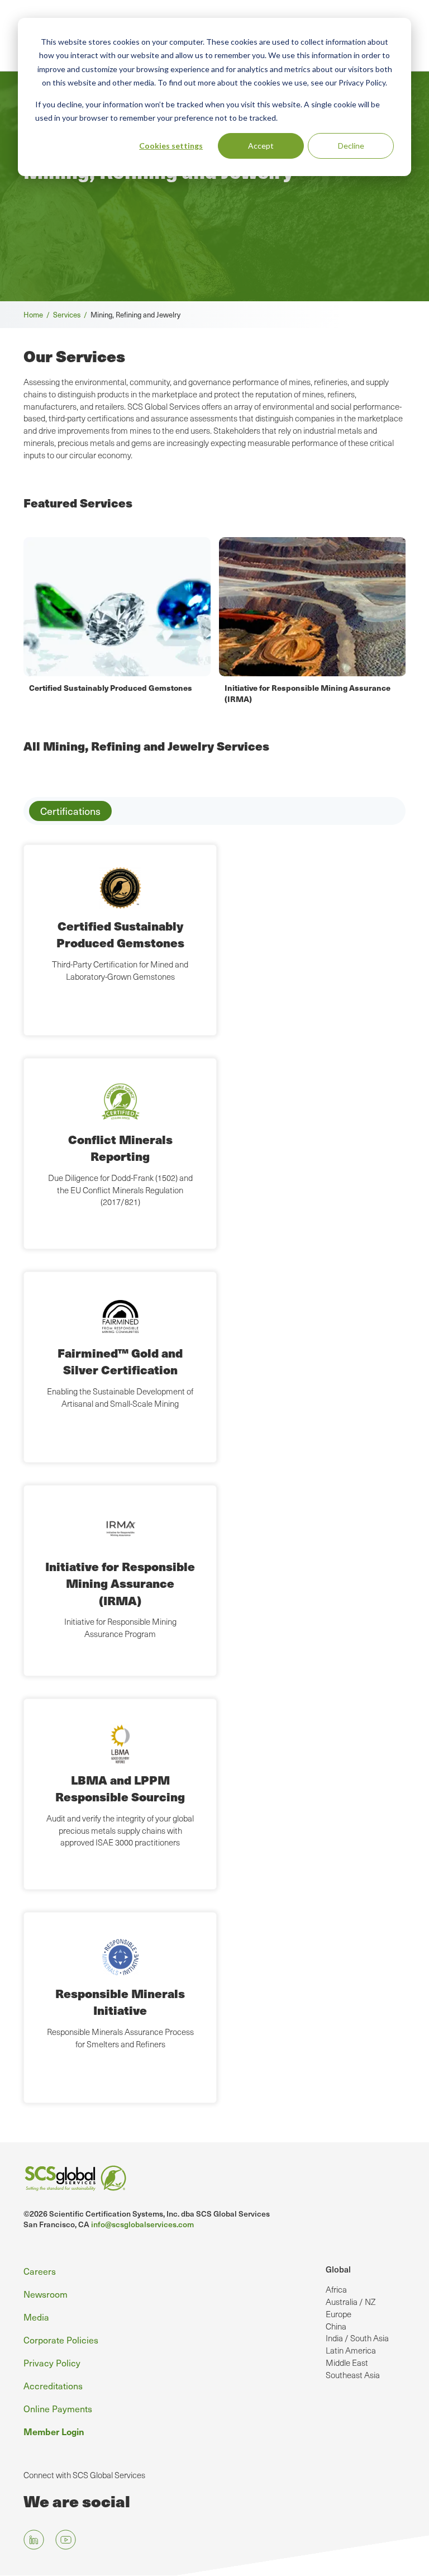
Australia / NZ (351, 2302)
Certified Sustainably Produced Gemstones (111, 687)
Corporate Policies (61, 2340)
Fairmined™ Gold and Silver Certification (120, 1361)
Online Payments (58, 2408)
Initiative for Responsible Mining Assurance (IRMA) (120, 1583)
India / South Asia (357, 2338)
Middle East (347, 2362)
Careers (40, 2271)
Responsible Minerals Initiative (120, 2002)
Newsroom (46, 2294)
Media (36, 2317)
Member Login (54, 2431)
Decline (351, 146)
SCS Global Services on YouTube (66, 2540)
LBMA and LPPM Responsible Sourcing (120, 1788)
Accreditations (53, 2385)
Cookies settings (171, 146)
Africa (336, 2289)
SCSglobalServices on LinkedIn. (34, 2540)
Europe (339, 2314)
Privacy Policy (52, 2362)
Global (338, 2269)
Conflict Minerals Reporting (120, 1148)
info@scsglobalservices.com (142, 2224)
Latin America (351, 2350)
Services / (72, 314)
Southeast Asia (353, 2375)
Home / (38, 314)
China (336, 2326)
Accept (261, 146)
